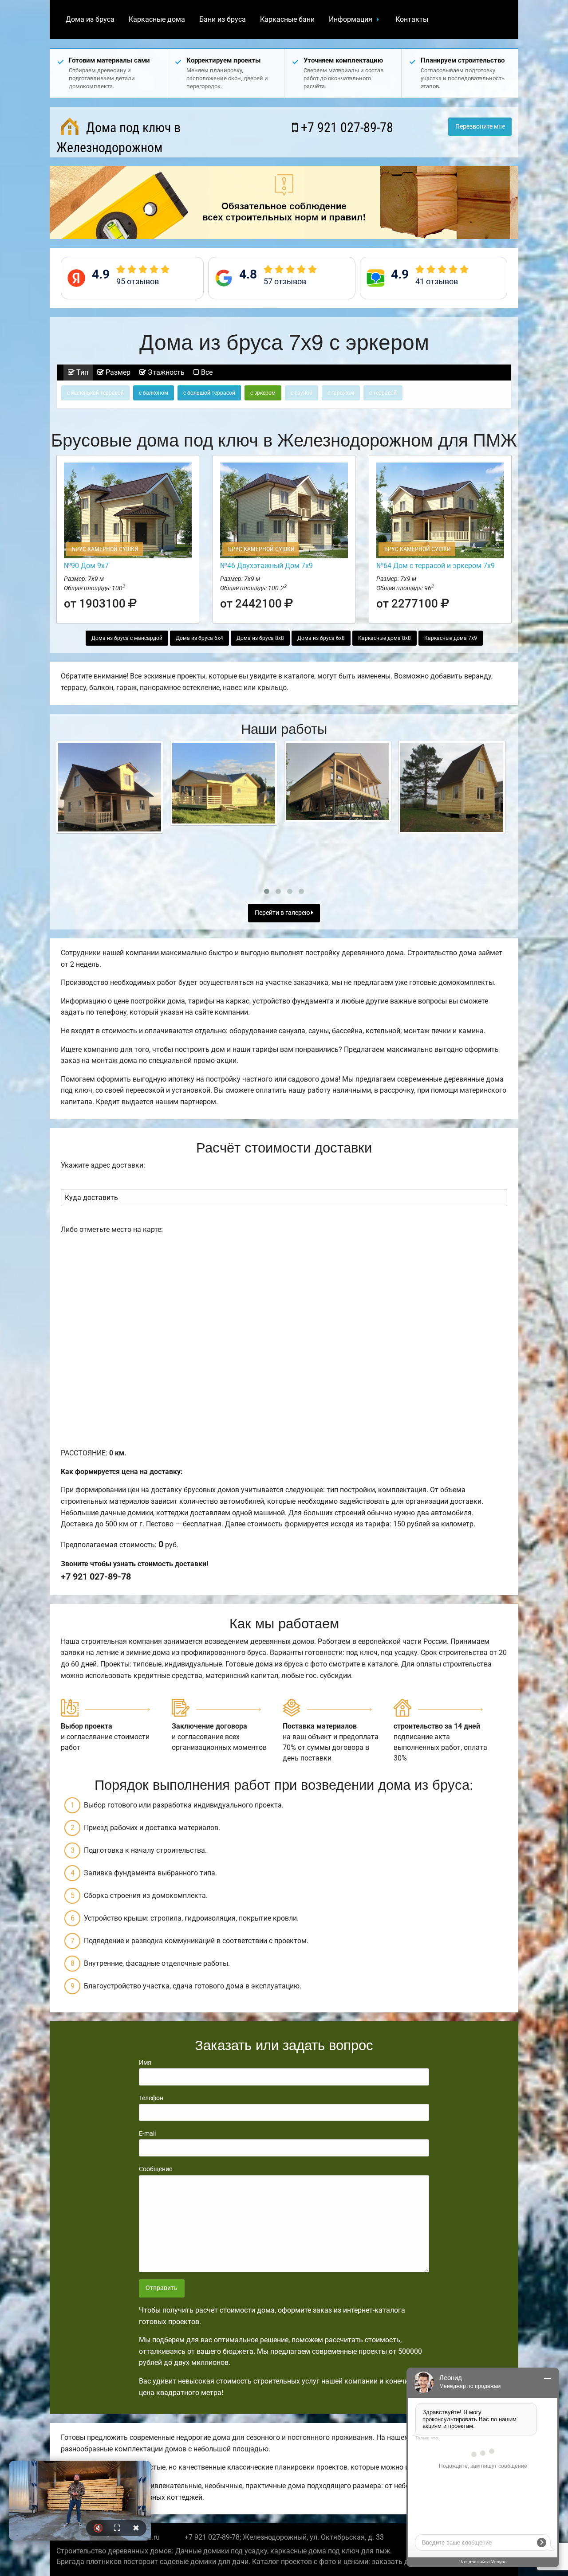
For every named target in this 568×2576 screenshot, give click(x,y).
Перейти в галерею (283, 913)
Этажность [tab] (165, 372)
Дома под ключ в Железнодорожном (118, 137)
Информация (351, 19)
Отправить (162, 2288)
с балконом (154, 393)
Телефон (151, 2098)
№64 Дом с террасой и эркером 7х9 (436, 566)
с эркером (263, 393)
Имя (145, 2062)
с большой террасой (209, 393)
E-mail (147, 2133)
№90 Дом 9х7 (86, 566)
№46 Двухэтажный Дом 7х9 (266, 566)
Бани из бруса (223, 19)
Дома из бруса (90, 19)
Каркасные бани (287, 19)
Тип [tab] (81, 372)
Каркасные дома (157, 19)
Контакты (412, 19)
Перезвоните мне (480, 127)
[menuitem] (90, 20)
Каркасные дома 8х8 (385, 638)
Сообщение (156, 2169)
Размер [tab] (117, 372)
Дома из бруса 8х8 (260, 638)
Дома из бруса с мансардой (127, 638)
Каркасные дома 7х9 (451, 638)
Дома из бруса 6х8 (321, 638)
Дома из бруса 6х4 (199, 638)
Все (206, 372)
